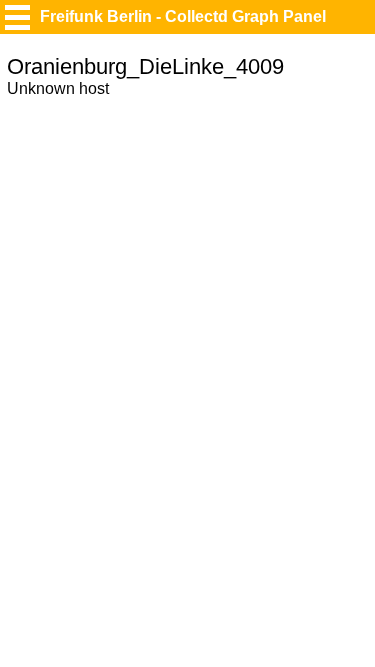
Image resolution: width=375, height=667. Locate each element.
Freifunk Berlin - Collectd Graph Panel (183, 16)
